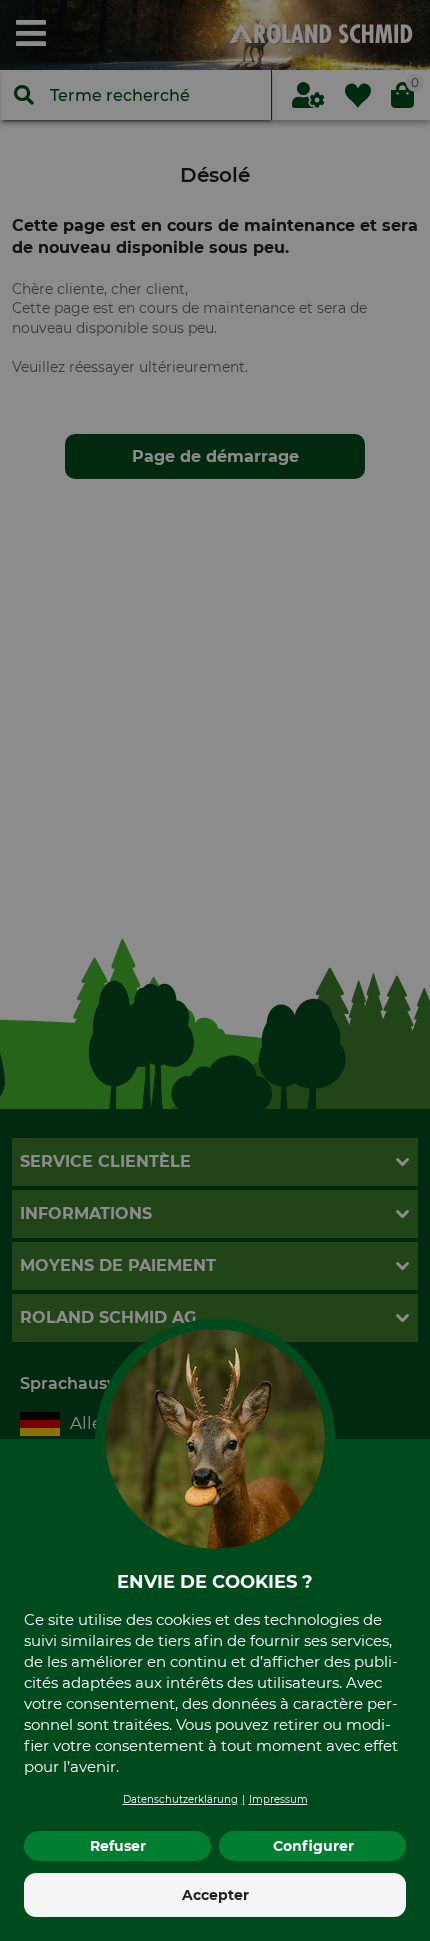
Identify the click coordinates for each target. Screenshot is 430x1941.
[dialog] (215, 970)
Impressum (278, 1799)
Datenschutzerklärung (180, 1799)
